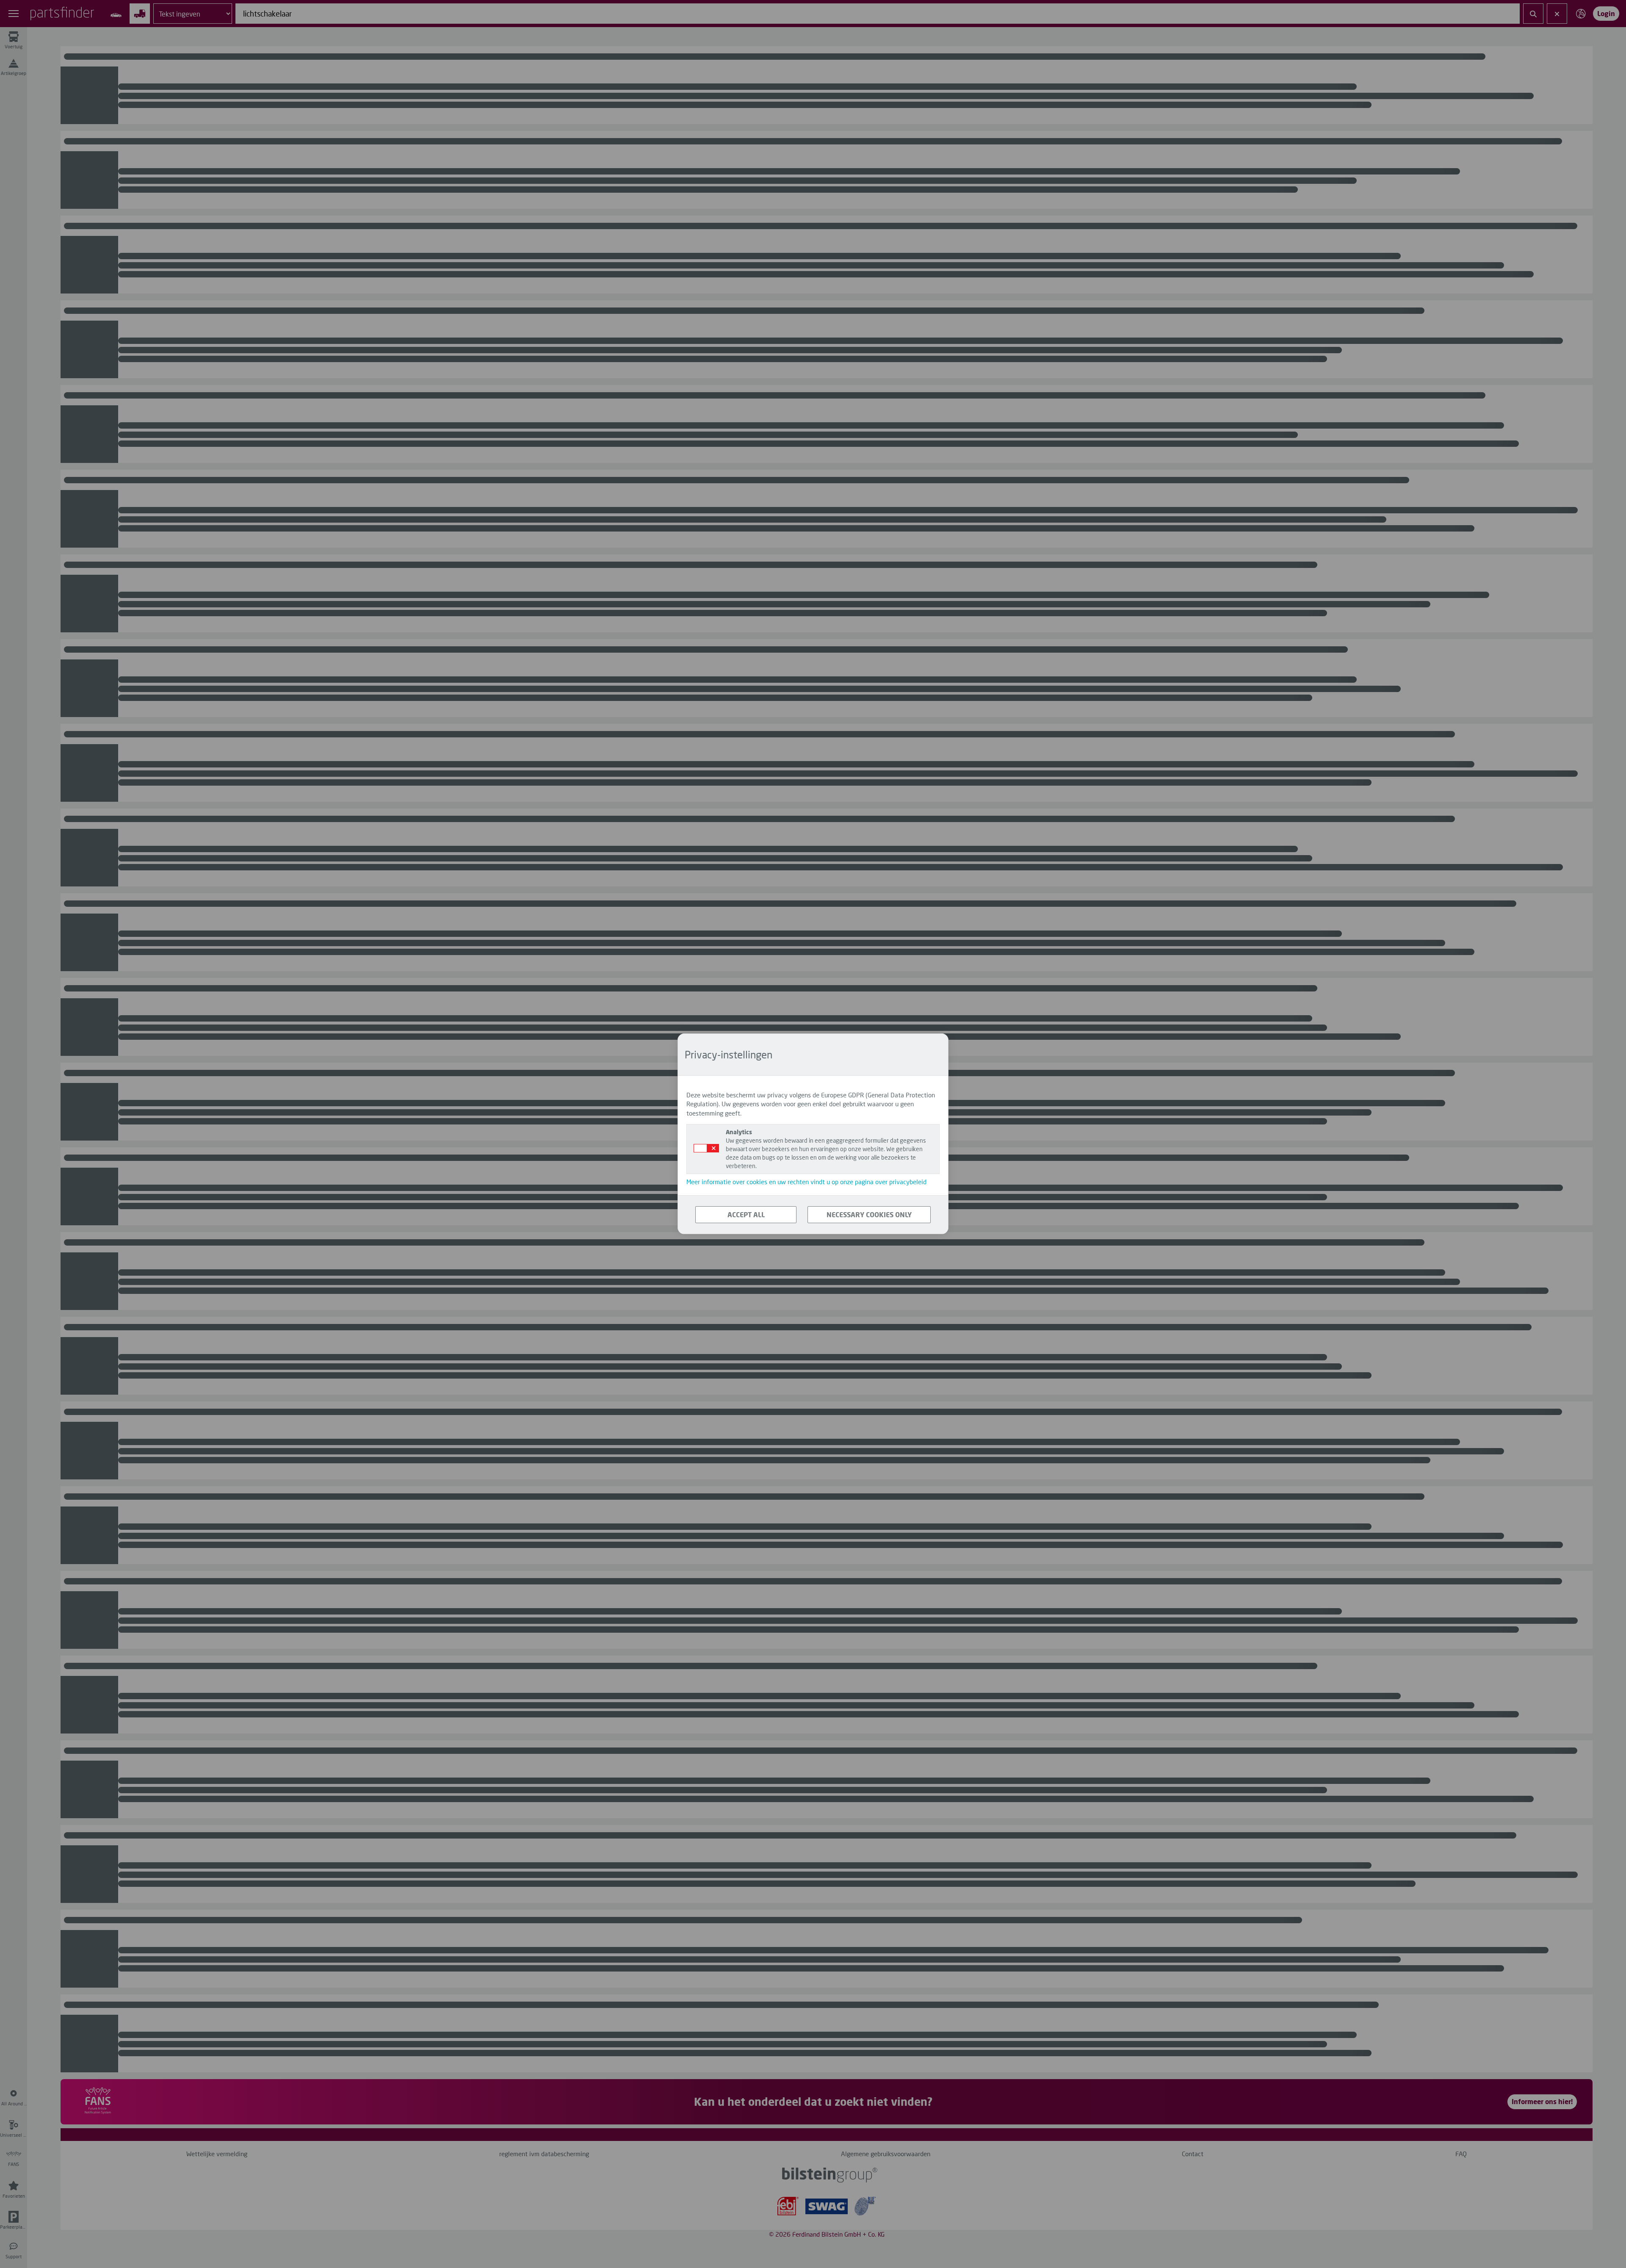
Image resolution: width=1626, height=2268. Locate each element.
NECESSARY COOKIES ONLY (869, 1214)
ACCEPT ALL (746, 1214)
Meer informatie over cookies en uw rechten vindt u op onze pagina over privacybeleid (806, 1182)
